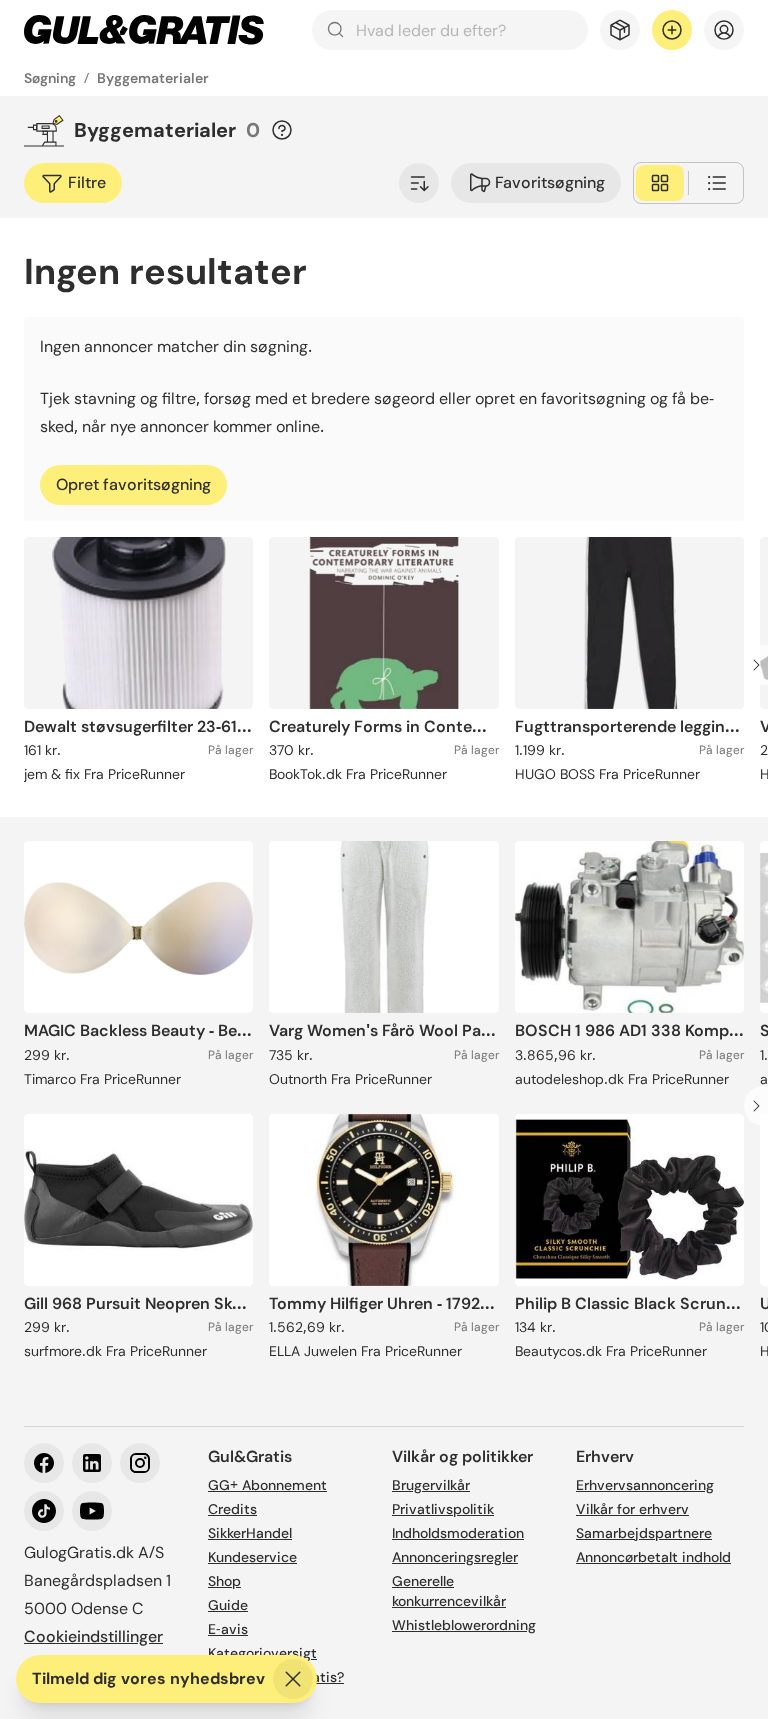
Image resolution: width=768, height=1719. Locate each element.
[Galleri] (660, 183)
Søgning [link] (50, 78)
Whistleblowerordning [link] (464, 1625)
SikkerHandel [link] (250, 1533)
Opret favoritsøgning (133, 484)
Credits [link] (232, 1509)
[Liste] (717, 183)
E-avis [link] (228, 1629)
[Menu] (724, 30)
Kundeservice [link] (252, 1557)
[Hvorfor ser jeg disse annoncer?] (282, 130)
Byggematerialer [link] (153, 78)
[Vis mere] (419, 183)
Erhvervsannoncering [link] (645, 1485)
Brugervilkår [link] (431, 1485)
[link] (144, 30)
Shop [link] (224, 1581)
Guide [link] (228, 1605)
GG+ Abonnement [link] (267, 1485)
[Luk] (293, 1679)
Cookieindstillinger (93, 1636)
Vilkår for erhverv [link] (632, 1509)
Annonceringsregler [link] (455, 1557)
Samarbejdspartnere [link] (644, 1533)
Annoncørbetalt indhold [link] (653, 1557)
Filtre (87, 182)
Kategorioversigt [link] (262, 1653)
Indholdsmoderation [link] (458, 1533)
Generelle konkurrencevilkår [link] (449, 1591)
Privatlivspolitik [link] (443, 1509)
